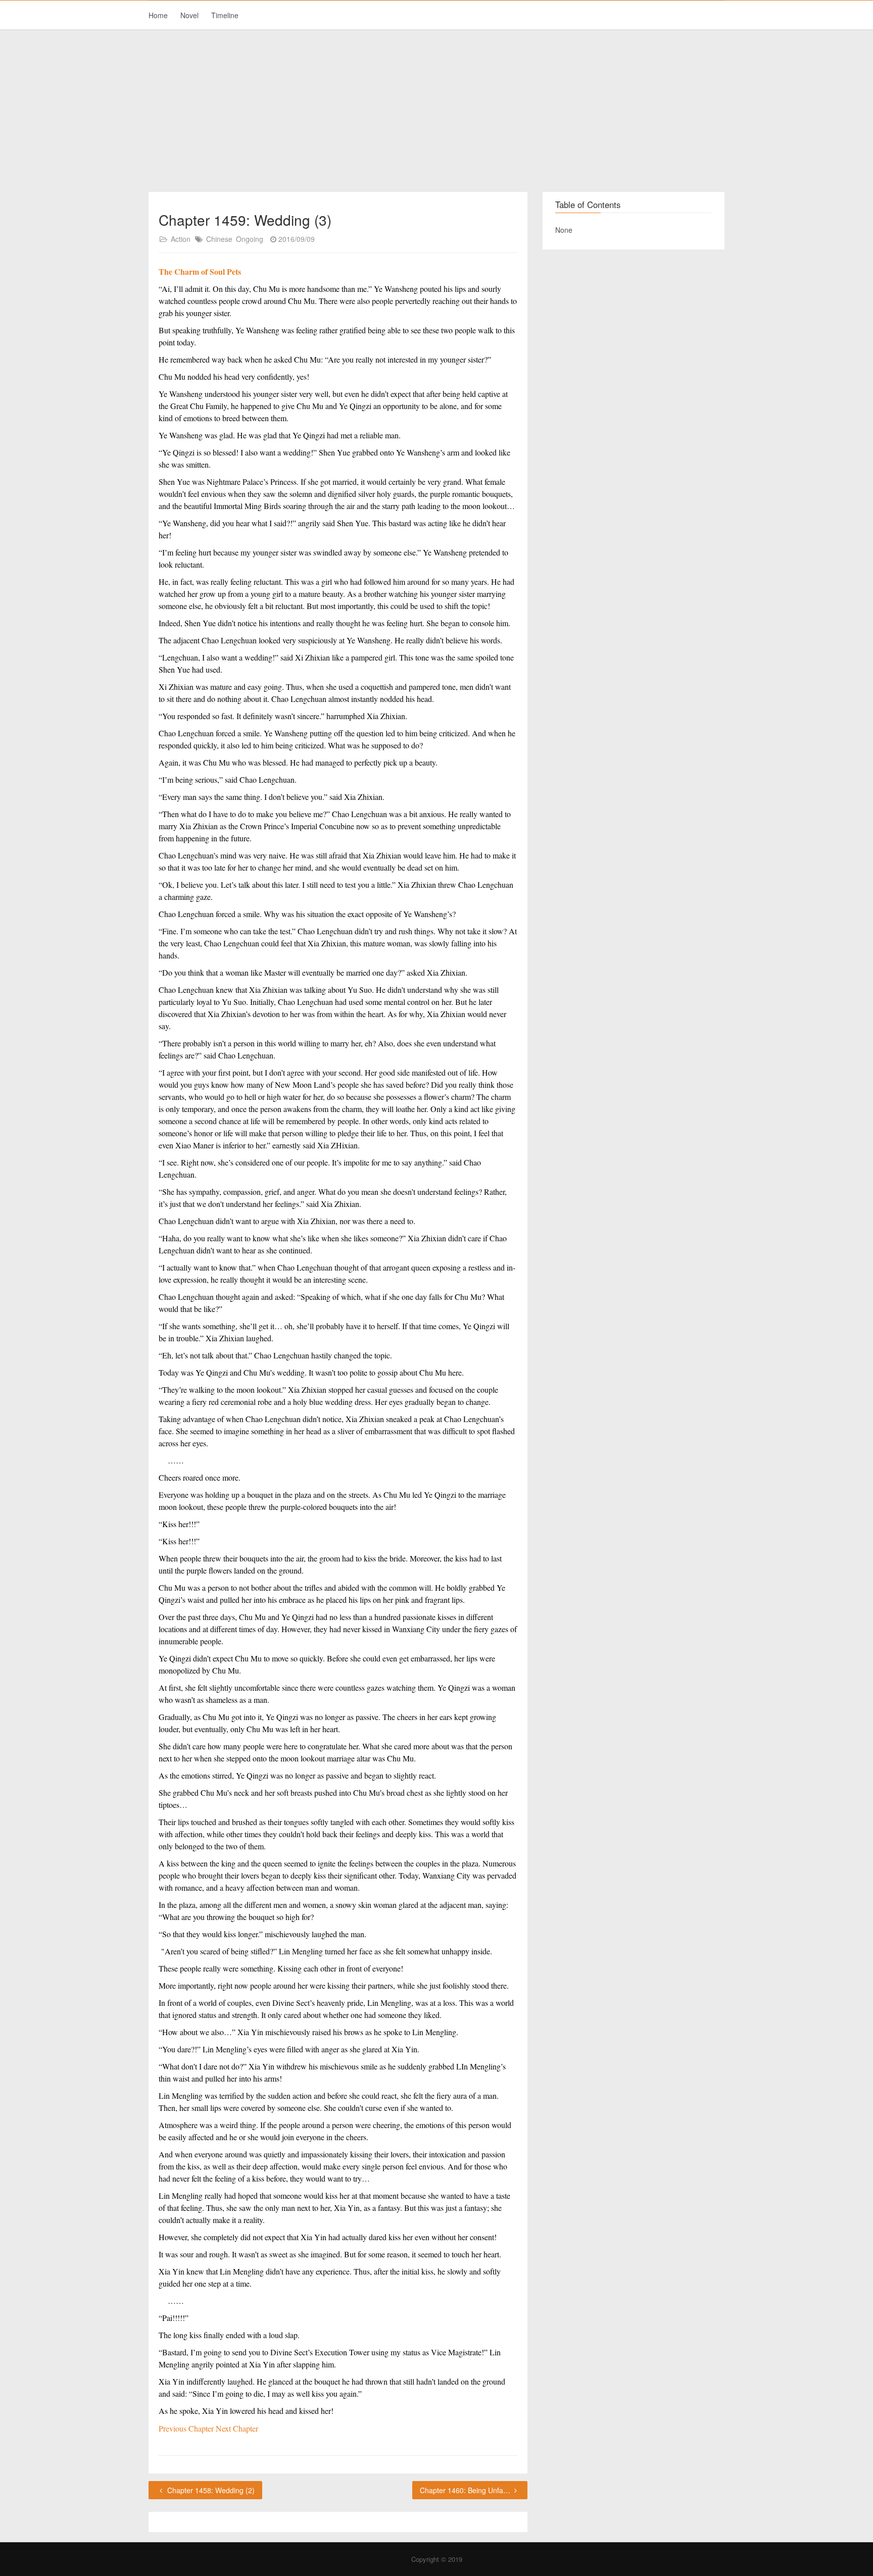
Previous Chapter (187, 2428)
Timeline (225, 15)
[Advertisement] (437, 111)
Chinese (219, 239)
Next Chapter (237, 2428)
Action (181, 239)
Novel (189, 15)
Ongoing (250, 239)
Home (158, 15)
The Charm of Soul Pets (200, 271)
